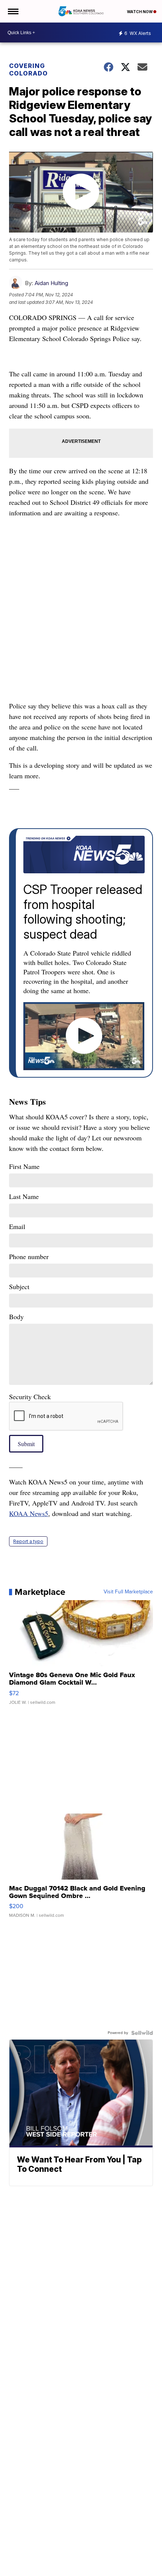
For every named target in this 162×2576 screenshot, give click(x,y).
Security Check (30, 1397)
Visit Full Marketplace (128, 1592)
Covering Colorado (28, 69)
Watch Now (140, 12)
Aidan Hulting (51, 283)
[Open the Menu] (13, 11)
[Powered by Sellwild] (142, 2033)
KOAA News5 (29, 1513)
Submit (26, 1444)
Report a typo (28, 1541)
